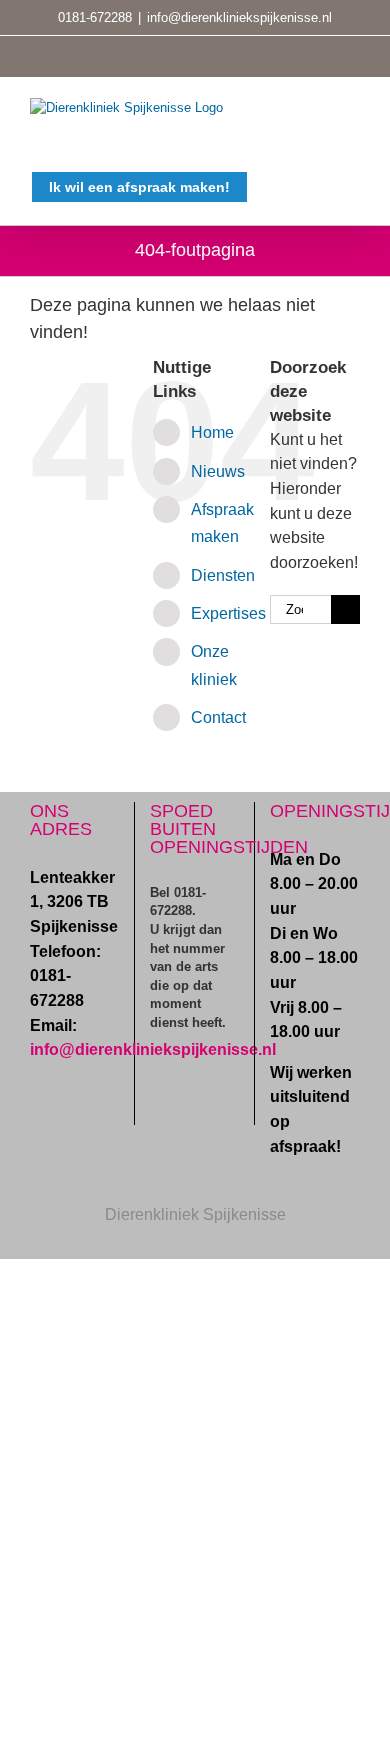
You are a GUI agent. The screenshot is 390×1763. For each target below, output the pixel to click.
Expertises (228, 613)
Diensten (223, 575)
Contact (218, 717)
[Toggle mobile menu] (352, 108)
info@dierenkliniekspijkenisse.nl (239, 17)
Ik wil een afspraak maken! (139, 187)
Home (212, 432)
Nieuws (218, 471)
